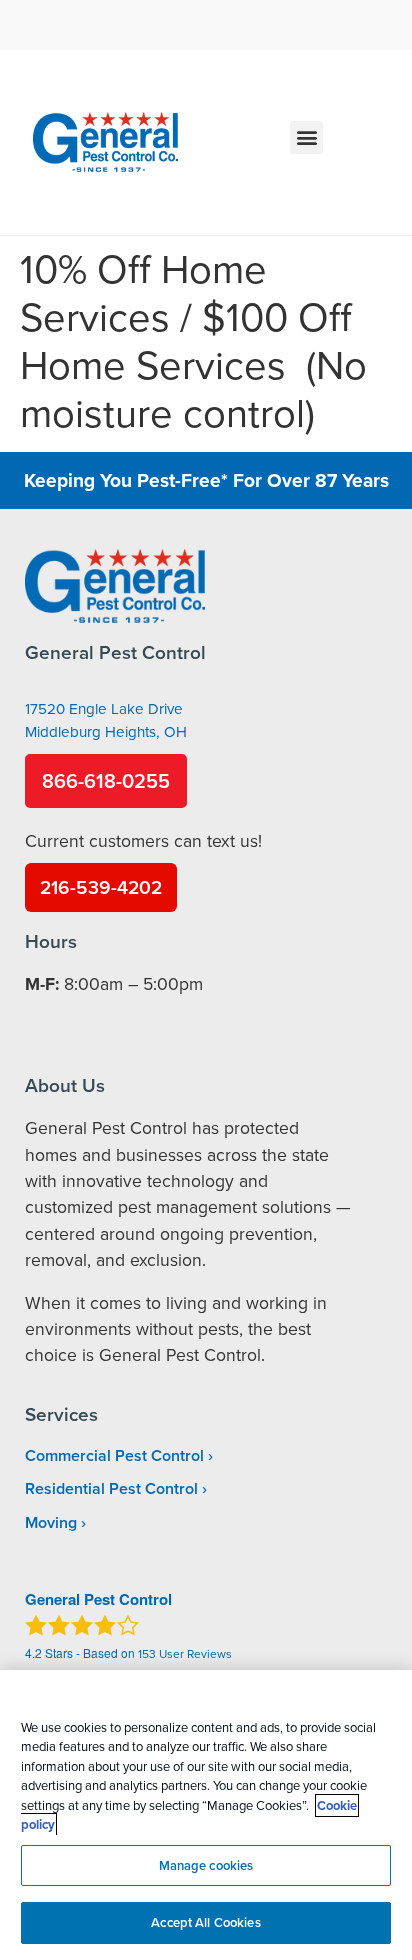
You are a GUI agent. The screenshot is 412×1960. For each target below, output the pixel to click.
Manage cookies (206, 1865)
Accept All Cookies (205, 1922)
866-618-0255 (106, 780)
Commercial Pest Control (114, 1455)
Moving (51, 1522)
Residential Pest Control (111, 1488)
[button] (306, 137)
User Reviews (185, 1653)
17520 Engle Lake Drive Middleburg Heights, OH (106, 720)
